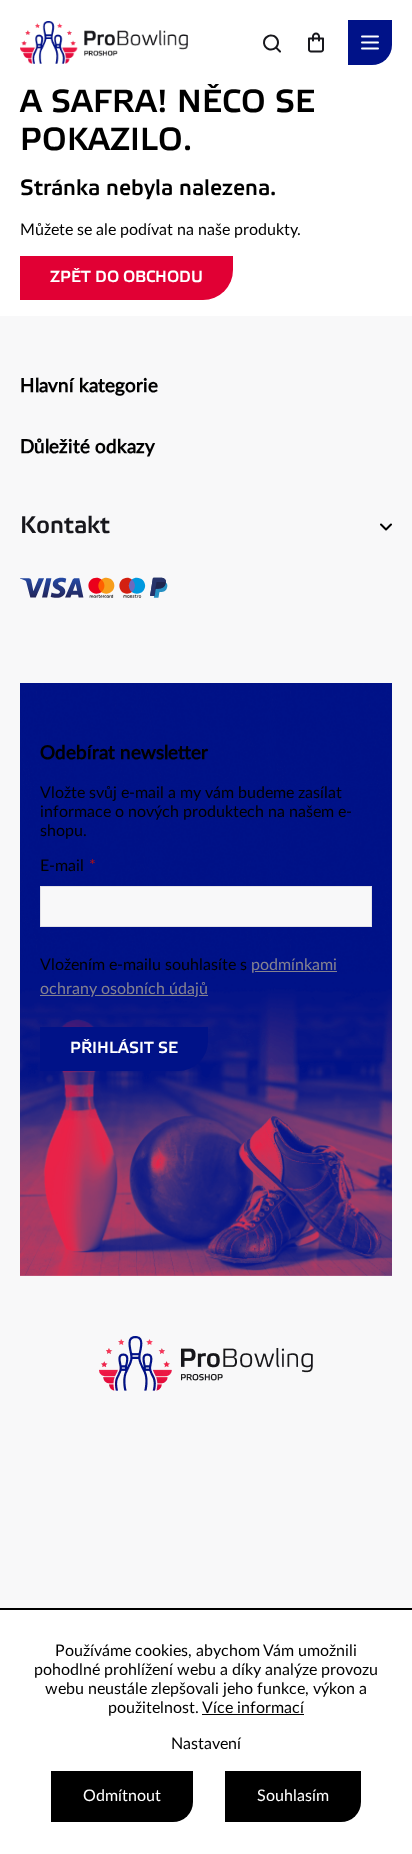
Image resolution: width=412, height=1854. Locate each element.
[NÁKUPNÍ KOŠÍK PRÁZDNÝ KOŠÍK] (316, 42)
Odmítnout (122, 1796)
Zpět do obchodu (126, 277)
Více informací (253, 1708)
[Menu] (370, 42)
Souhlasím (293, 1796)
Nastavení (206, 1744)
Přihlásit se (124, 1048)
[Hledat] (272, 43)
